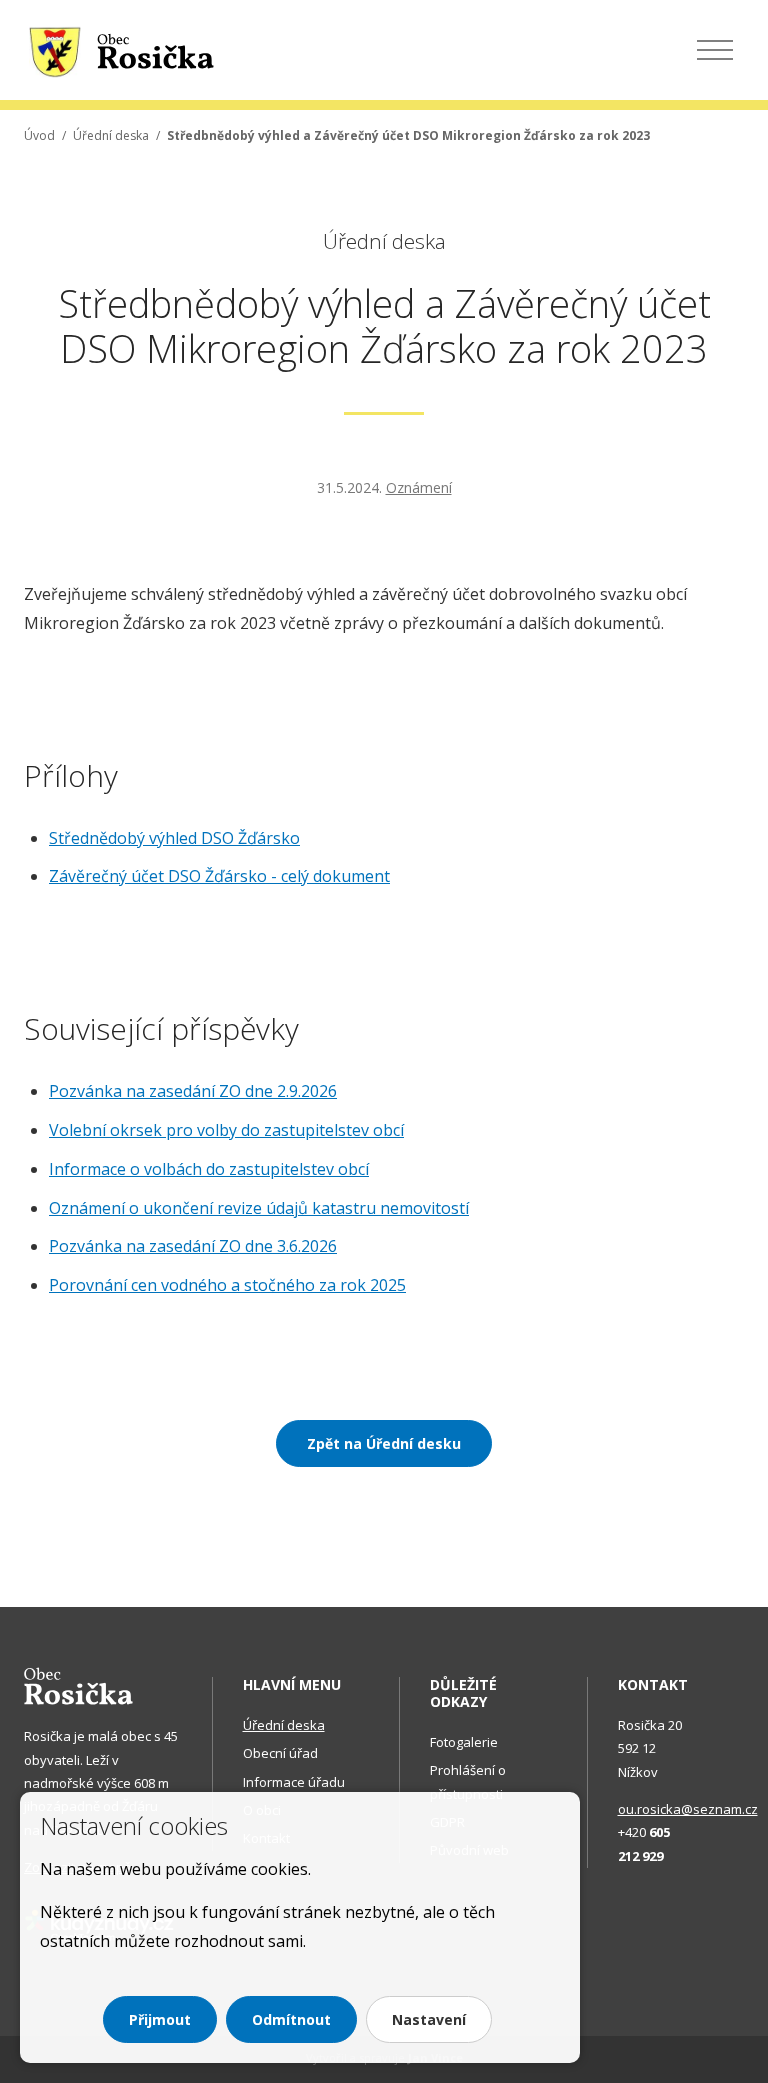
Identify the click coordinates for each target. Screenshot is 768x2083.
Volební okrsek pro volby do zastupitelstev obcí (226, 1130)
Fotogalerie (464, 1742)
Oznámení (419, 487)
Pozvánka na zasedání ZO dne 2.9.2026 (193, 1091)
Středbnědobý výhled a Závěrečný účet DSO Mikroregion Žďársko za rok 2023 (408, 135)
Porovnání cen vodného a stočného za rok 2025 (227, 1285)
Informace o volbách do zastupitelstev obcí (209, 1169)
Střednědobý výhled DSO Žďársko (174, 838)
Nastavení (429, 2019)
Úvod (39, 135)
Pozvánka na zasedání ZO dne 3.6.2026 (193, 1246)
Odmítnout (291, 2019)
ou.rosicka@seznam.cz (688, 1809)
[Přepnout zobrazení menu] (715, 50)
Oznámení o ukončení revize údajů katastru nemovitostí (259, 1208)
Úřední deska (111, 135)
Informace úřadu (294, 1782)
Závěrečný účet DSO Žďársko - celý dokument (219, 876)
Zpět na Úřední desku (384, 1443)
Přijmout (160, 2019)
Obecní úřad (280, 1753)
